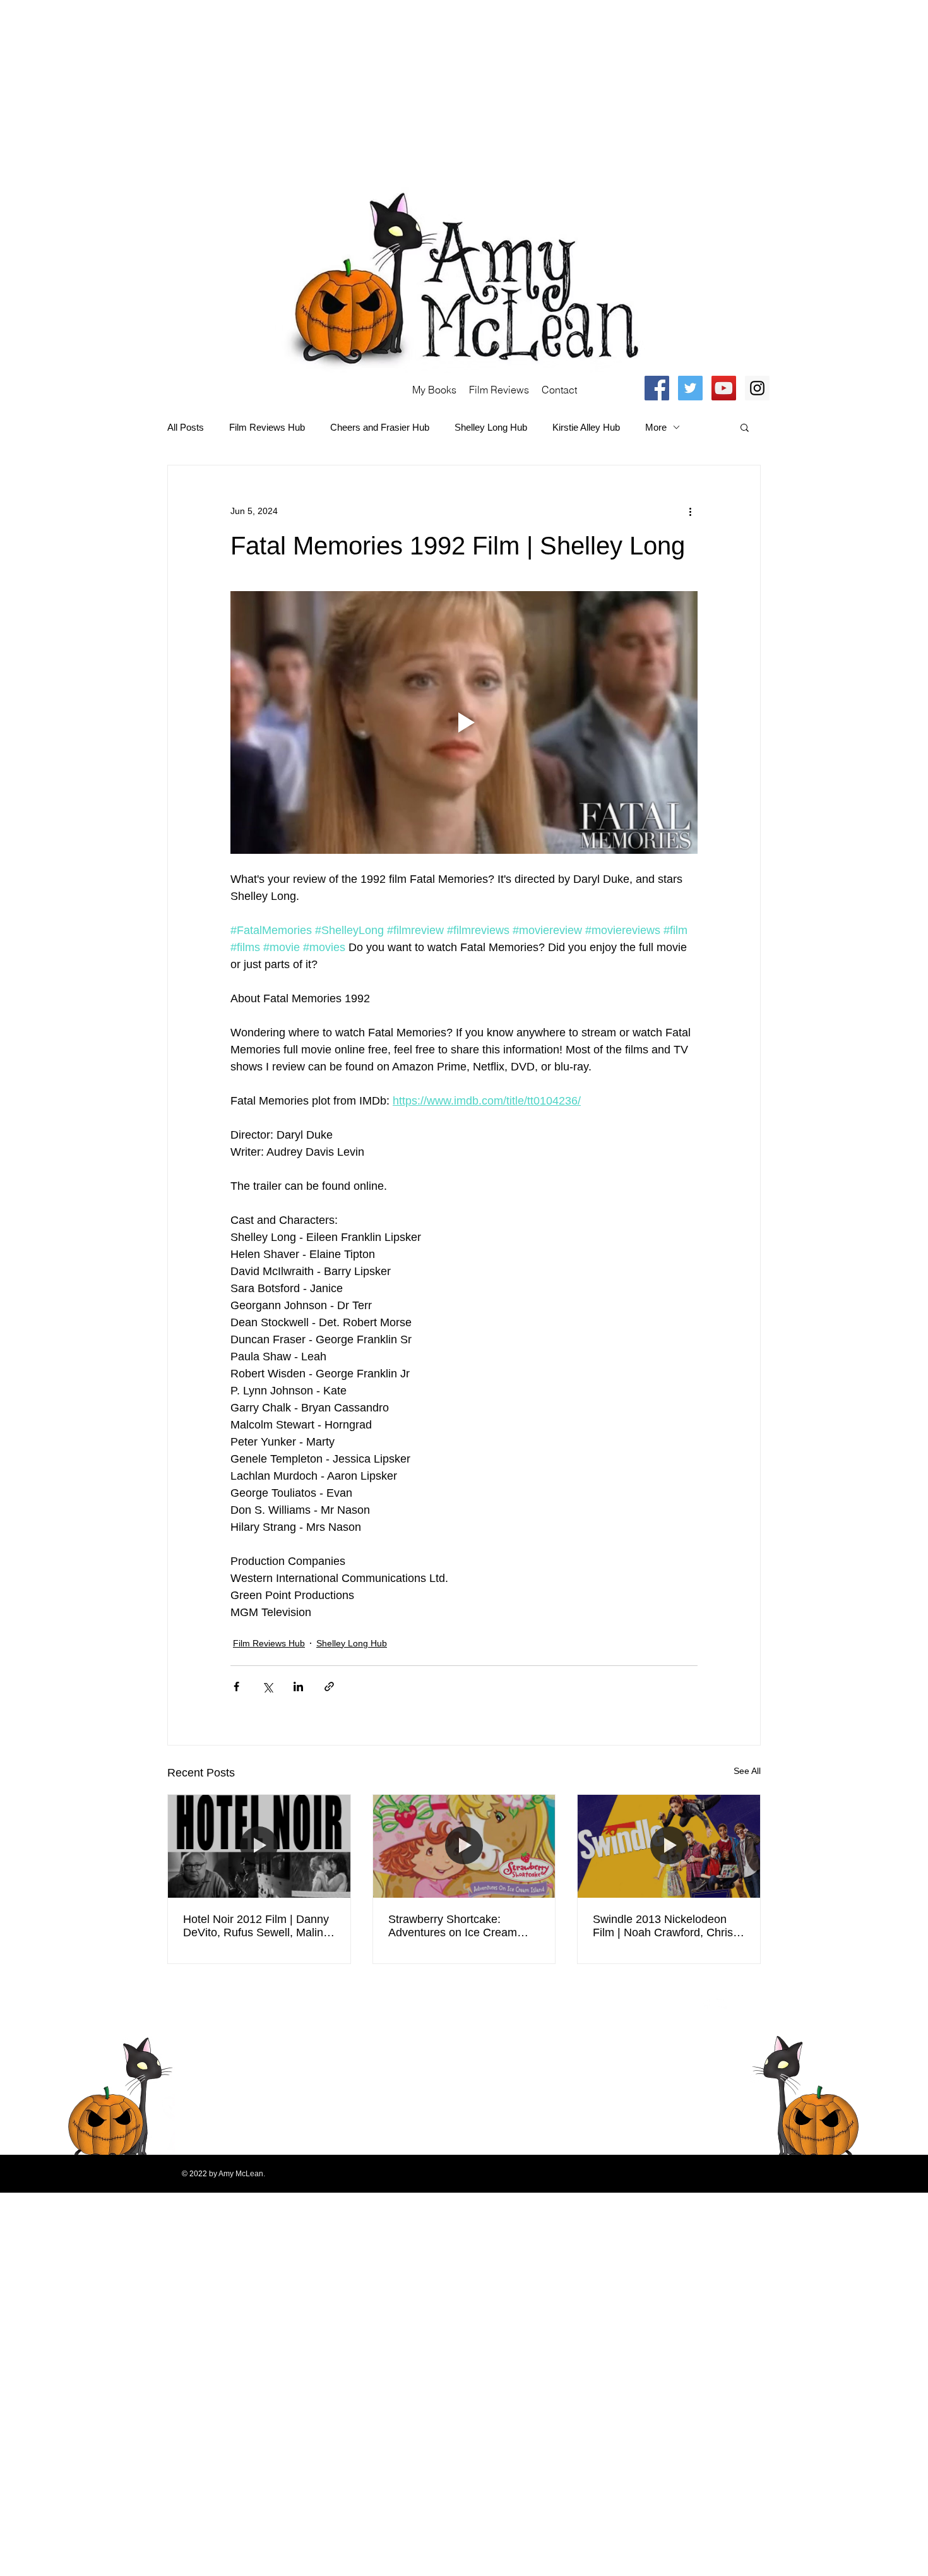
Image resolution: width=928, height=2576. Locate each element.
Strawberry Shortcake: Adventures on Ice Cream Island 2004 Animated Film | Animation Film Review (458, 1926)
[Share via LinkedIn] (298, 1686)
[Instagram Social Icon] (757, 388)
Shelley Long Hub (491, 427)
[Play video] (464, 722)
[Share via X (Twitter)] (267, 1686)
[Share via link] (329, 1686)
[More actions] (690, 511)
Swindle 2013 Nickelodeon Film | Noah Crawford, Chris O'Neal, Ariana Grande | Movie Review (663, 1926)
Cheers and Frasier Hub (380, 427)
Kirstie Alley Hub (586, 427)
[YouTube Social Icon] (724, 388)
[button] (745, 427)
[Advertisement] (379, 88)
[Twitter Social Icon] (690, 388)
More (656, 427)
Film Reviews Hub (267, 427)
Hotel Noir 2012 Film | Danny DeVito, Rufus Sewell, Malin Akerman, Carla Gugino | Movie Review (256, 1926)
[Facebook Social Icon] (657, 388)
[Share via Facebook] (236, 1686)
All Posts (186, 427)
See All (747, 1771)
